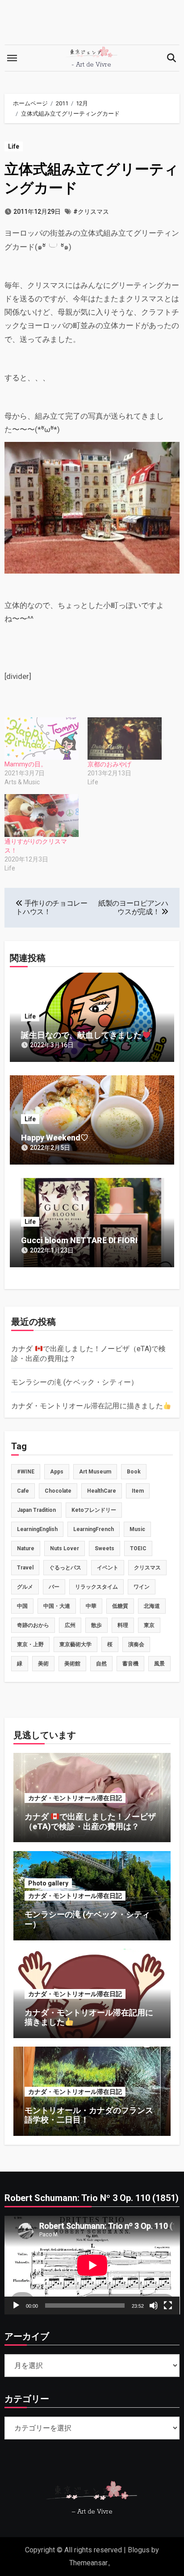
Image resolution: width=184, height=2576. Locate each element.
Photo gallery (48, 1883)
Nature (26, 1548)
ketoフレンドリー (94, 1510)
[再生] (16, 2305)
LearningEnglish (37, 1529)
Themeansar (88, 2563)
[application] (92, 2265)
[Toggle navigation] (12, 58)
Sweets (105, 1548)
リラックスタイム (96, 1587)
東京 (149, 1625)
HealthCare (102, 1491)
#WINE (26, 1472)
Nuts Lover (65, 1548)
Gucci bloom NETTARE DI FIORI (79, 1240)
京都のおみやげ (109, 764)
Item (138, 1491)
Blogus (139, 2550)
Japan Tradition (36, 1510)
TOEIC (138, 1548)
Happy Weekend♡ (55, 1138)
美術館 (72, 1664)
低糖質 (120, 1606)
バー (54, 1587)
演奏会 (136, 1644)
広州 (70, 1625)
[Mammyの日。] (42, 739)
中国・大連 (57, 1606)
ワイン (142, 1587)
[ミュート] (154, 2305)
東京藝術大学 (75, 1644)
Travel (25, 1568)
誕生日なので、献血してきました (81, 1035)
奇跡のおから (33, 1625)
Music (137, 1529)
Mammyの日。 (26, 764)
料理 (123, 1625)
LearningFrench (94, 1529)
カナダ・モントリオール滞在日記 (75, 1798)
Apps (57, 1472)
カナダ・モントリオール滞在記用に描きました (87, 1406)
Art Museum (95, 1472)
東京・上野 (30, 1644)
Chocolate (58, 1491)
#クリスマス (91, 212)
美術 (43, 1664)
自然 (101, 1664)
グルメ (25, 1587)
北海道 (152, 1606)
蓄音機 (130, 1664)
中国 (22, 1606)
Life (14, 146)
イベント (108, 1568)
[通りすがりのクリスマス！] (42, 815)
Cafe (23, 1491)
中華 (91, 1606)
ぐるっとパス (65, 1568)
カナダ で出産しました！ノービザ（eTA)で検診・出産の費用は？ (90, 1821)
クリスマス (147, 1568)
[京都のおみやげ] (125, 739)
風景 (159, 1664)
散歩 (96, 1625)
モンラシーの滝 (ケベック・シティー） (75, 1382)
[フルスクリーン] (168, 2305)
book (134, 1472)
